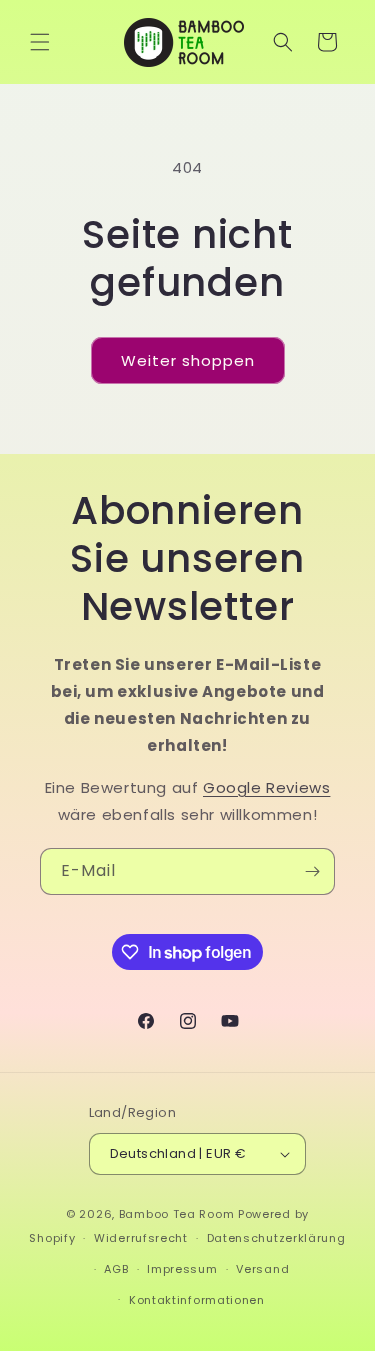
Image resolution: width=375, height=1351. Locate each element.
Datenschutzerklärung (276, 1238)
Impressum (182, 1269)
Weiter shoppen (188, 360)
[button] (40, 42)
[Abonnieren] (312, 871)
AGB (116, 1269)
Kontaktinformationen (197, 1300)
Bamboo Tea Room (177, 1214)
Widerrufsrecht (141, 1238)
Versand (262, 1269)
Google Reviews (266, 787)
